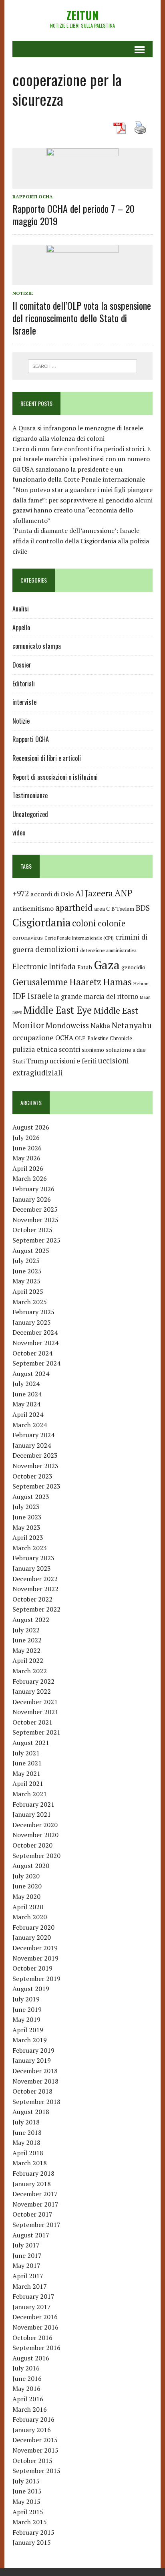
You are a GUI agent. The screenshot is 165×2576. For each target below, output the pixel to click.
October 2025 (32, 1230)
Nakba (100, 1026)
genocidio (133, 967)
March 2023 (30, 1548)
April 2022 (28, 1660)
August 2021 (31, 1743)
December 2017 (35, 2194)
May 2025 (26, 1281)
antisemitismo (33, 908)
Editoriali (24, 684)
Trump (37, 1061)
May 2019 (26, 2019)
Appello (21, 627)
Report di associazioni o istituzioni (55, 777)
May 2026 (26, 1158)
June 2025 (27, 1271)
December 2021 (35, 1702)
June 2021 (27, 1763)
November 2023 (35, 1466)
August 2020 (31, 1866)
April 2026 (28, 1168)
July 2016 (26, 2368)
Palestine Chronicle (110, 1038)
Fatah (85, 967)
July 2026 (26, 1138)
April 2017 (28, 2276)
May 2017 (26, 2265)
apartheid (74, 907)
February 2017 (33, 2296)
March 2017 (30, 2286)
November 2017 (35, 2204)
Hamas (117, 982)
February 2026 (33, 1189)
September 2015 (36, 2471)
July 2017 (26, 2245)
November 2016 (35, 2327)
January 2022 (32, 1691)
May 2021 (26, 1773)
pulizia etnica (35, 1049)
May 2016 (26, 2388)
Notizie (23, 293)
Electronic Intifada (44, 966)
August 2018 (31, 2112)
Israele (40, 996)
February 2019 (33, 2050)
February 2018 (33, 2173)
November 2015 (35, 2450)
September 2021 (36, 1732)
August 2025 (31, 1251)
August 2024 (31, 1374)
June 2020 (27, 1886)
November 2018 (35, 2081)
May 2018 (26, 2142)
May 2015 (26, 2501)
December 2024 (35, 1332)
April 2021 (28, 1783)
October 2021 (32, 1722)
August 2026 (31, 1127)
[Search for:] (82, 365)
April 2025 (28, 1291)
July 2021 (26, 1753)
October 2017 (32, 2214)
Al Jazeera (94, 893)
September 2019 (36, 1979)
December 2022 (35, 1579)
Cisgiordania (41, 923)
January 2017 (32, 2307)
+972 (21, 894)
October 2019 (32, 1968)
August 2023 (31, 1497)
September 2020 (36, 1856)
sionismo (93, 1050)
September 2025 (36, 1240)
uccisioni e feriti (73, 1061)
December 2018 (35, 2071)
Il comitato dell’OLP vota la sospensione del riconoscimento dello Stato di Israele (82, 318)
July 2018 (26, 2122)
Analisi (21, 609)
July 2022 (26, 1630)
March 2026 (30, 1178)
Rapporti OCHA (33, 197)
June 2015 (27, 2491)
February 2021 (33, 1804)
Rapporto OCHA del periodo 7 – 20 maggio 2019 (73, 215)
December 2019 (35, 1948)
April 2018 (28, 2153)
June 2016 (27, 2378)
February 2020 (33, 1927)
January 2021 (32, 1814)
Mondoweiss (67, 1025)
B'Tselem (123, 909)
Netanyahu (132, 1025)
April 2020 (28, 1907)
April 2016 (28, 2399)
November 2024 (35, 1343)
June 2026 (27, 1148)
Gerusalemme (40, 982)
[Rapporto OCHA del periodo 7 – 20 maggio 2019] (82, 183)
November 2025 (35, 1220)
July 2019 (26, 1999)
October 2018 (32, 2091)
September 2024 (36, 1363)
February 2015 (33, 2532)
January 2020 (32, 1937)
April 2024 (28, 1414)
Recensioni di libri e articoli (47, 758)
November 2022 (35, 1589)
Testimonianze (30, 795)
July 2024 (26, 1384)
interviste (24, 702)
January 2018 (32, 2184)
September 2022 (36, 1609)
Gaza (107, 965)
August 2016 (31, 2358)
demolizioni (57, 949)
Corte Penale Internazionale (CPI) (79, 938)
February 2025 (33, 1312)
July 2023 (26, 1507)
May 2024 (26, 1404)
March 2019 (30, 2040)
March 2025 (30, 1302)
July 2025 (26, 1261)
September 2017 (36, 2225)
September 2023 (36, 1486)
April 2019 (28, 2030)
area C (102, 909)
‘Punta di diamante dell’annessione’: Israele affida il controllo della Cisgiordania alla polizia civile (81, 541)
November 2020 (35, 1835)
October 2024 (32, 1353)
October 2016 (32, 2338)
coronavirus (28, 937)
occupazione (33, 1037)
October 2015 (32, 2461)
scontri (69, 1049)
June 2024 (27, 1394)
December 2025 (35, 1209)
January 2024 (32, 1445)
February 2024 (33, 1435)
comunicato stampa (37, 646)
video (19, 833)
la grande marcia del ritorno (96, 997)
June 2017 (27, 2255)
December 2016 (35, 2317)
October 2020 (32, 1845)
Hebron (141, 983)
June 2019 (27, 2009)
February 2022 (33, 1681)
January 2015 (32, 2542)
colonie (112, 923)
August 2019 (31, 1989)
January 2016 (32, 2430)
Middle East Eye (57, 1010)
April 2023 (28, 1537)
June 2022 (27, 1640)
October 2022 (32, 1599)
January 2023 (32, 1568)
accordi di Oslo (52, 894)
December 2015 (35, 2440)
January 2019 (32, 2060)
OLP (80, 1038)
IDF (19, 996)
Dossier (22, 665)
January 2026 (32, 1199)
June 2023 (27, 1517)
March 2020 (30, 1917)
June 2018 (27, 2132)
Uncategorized (30, 814)
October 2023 (32, 1476)
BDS (143, 908)
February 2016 (33, 2419)
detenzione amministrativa (108, 950)
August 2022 (31, 1620)
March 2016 (30, 2409)
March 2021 (30, 1794)
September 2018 (36, 2102)
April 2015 (28, 2512)
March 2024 (30, 1425)
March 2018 (30, 2163)
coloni (84, 923)
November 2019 (35, 1958)
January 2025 (32, 1322)
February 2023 (33, 1558)
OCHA (64, 1038)
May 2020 (26, 1896)
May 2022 (26, 1650)
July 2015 (26, 2481)
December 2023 (35, 1455)
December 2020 (35, 1825)
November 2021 (35, 1712)
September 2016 (36, 2348)
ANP (124, 893)
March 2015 (30, 2522)
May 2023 (26, 1527)
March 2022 (30, 1671)
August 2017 (31, 2235)
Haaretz (85, 982)
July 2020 (26, 1876)
